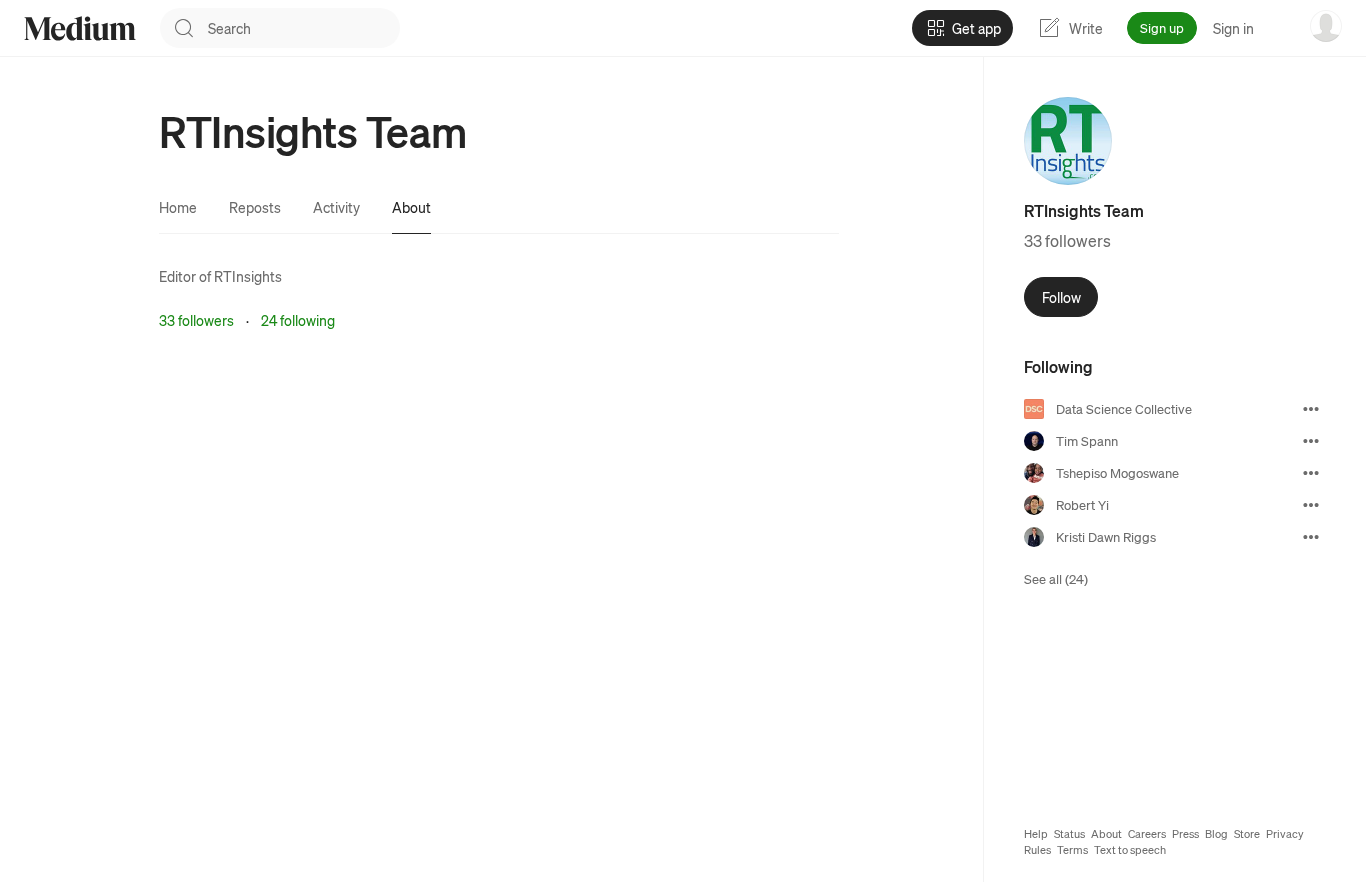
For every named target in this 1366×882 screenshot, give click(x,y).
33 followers (196, 320)
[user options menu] (1326, 26)
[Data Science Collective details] (1311, 409)
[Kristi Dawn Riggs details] (1311, 537)
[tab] (178, 207)
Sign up (1162, 27)
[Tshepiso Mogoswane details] (1311, 473)
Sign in (1233, 28)
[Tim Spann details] (1311, 441)
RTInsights (248, 276)
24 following (298, 320)
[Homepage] (80, 28)
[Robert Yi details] (1311, 505)
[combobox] (304, 28)
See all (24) (1056, 578)
